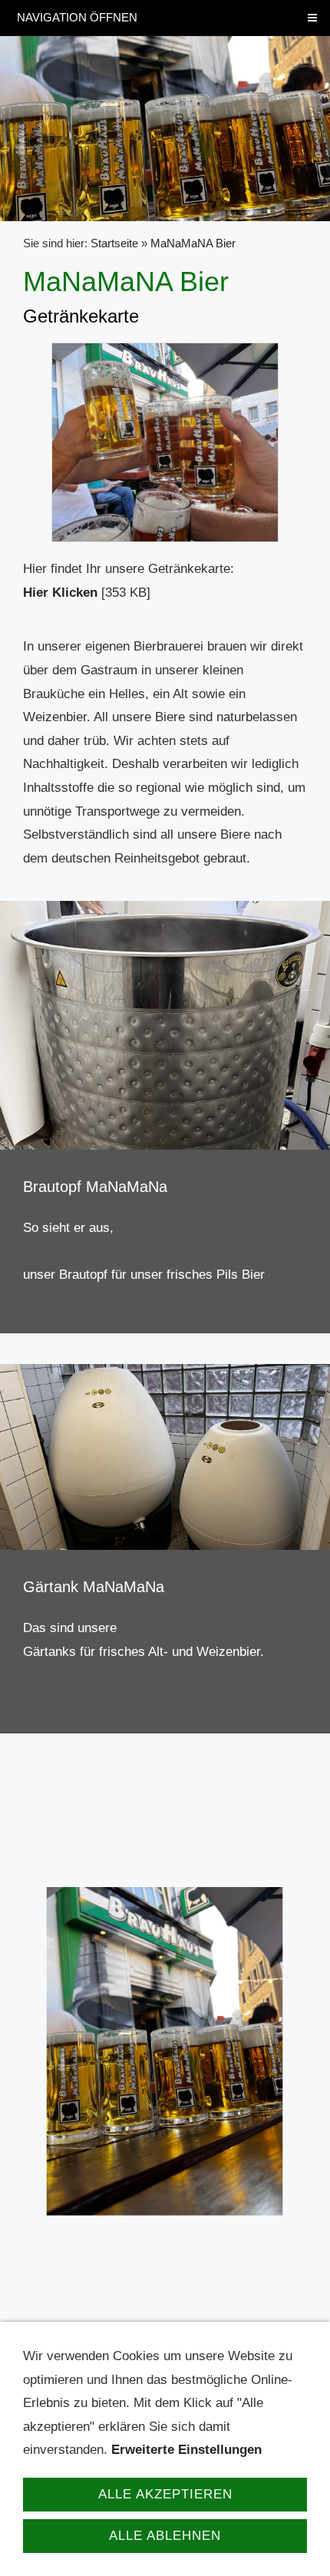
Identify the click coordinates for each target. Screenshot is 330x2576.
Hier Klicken (60, 593)
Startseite (114, 243)
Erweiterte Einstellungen (186, 2450)
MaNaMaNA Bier (193, 243)
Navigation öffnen (77, 17)
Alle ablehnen (165, 2536)
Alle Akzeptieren (165, 2494)
